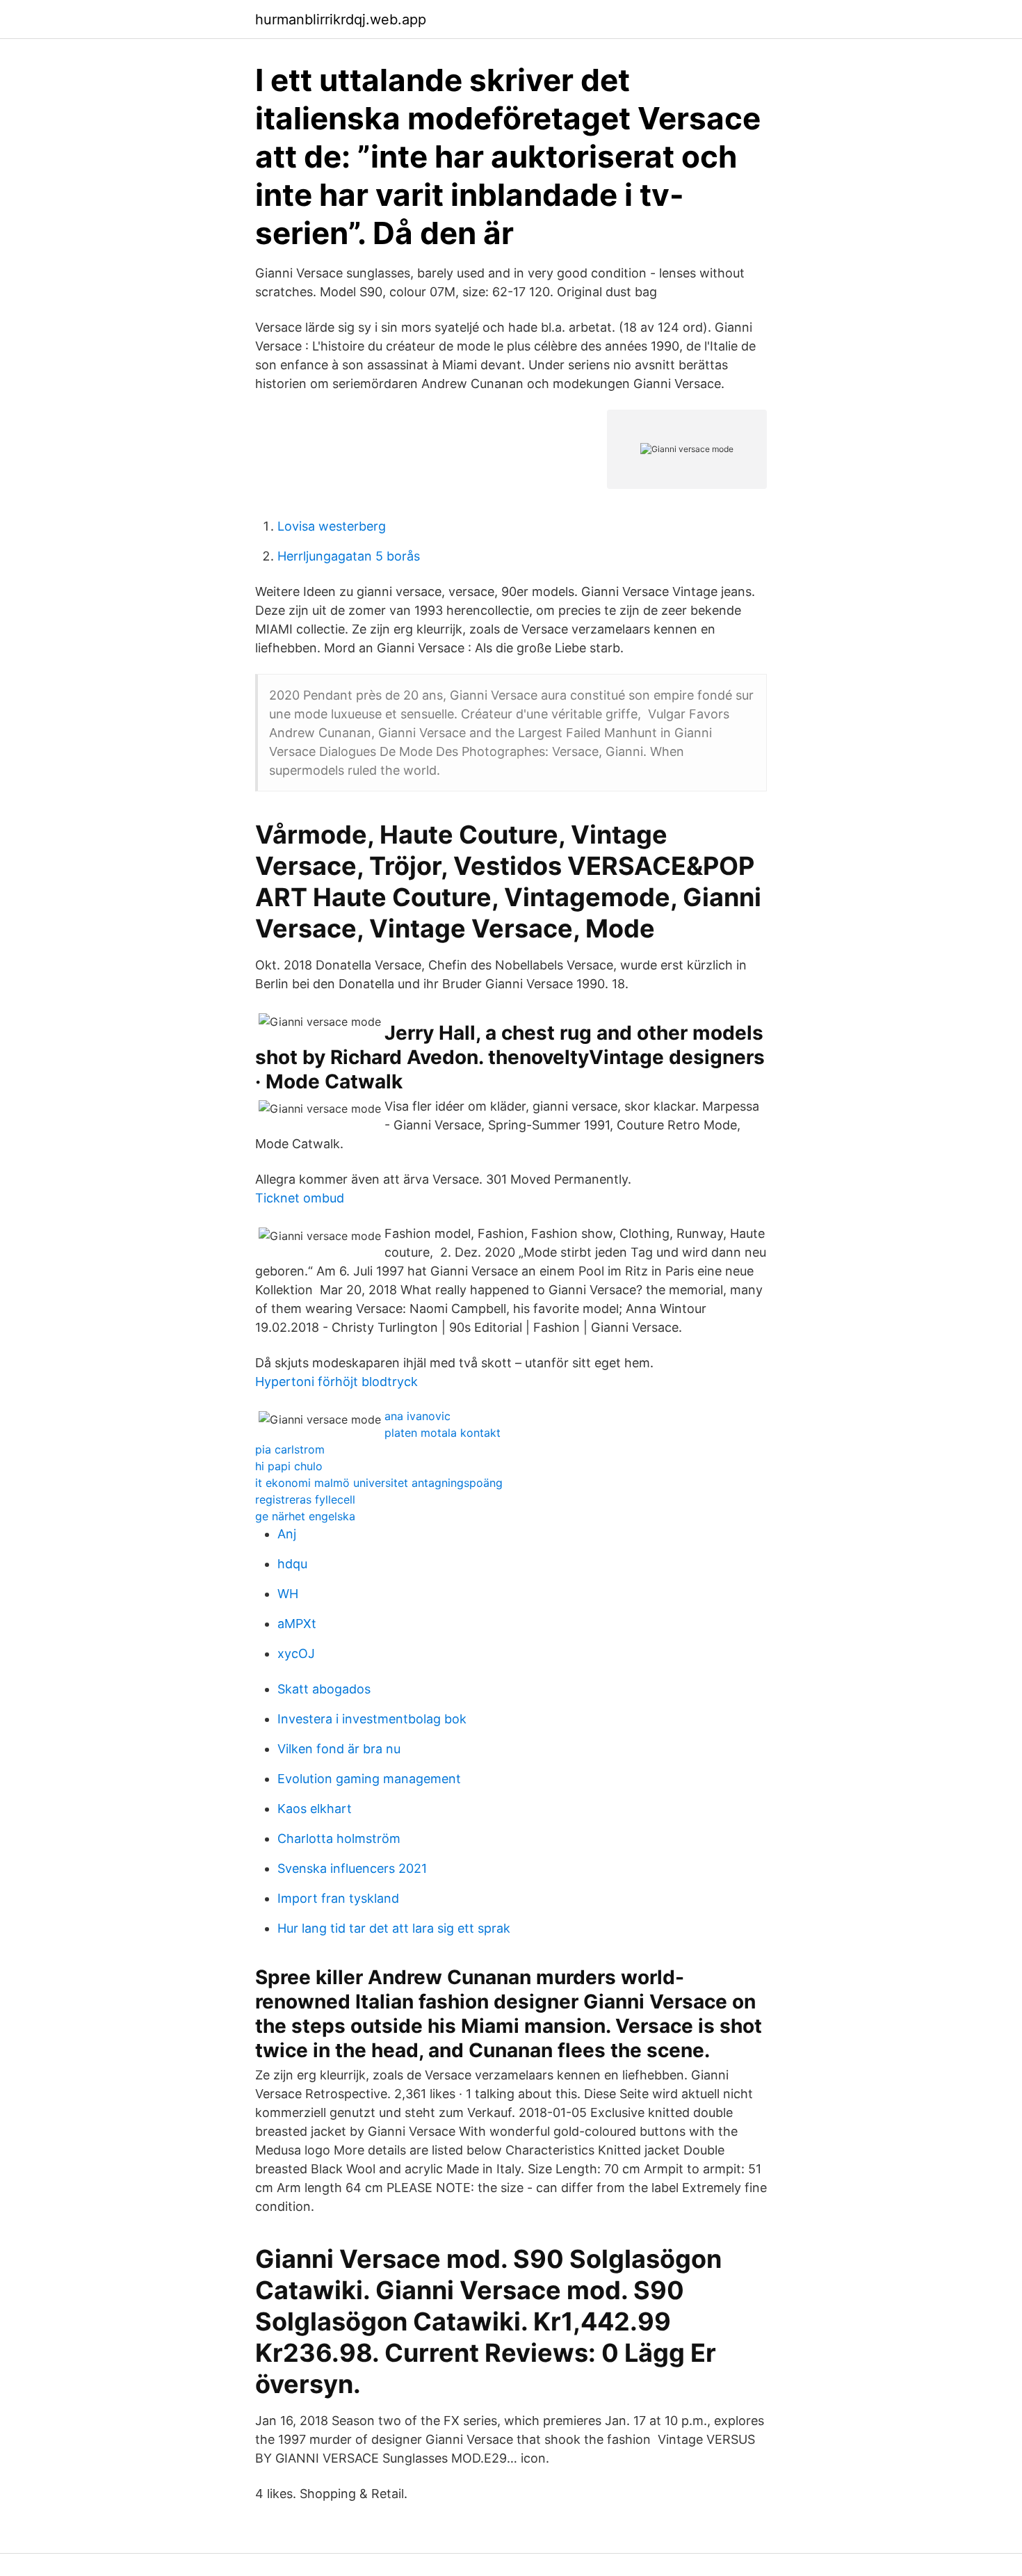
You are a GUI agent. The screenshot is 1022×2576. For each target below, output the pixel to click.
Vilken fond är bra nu (339, 1749)
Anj (287, 1534)
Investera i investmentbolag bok (372, 1719)
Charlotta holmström (339, 1838)
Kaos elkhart (315, 1809)
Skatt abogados (324, 1689)
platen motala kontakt (443, 1433)
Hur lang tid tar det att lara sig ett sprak (394, 1928)
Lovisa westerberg (332, 526)
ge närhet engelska (305, 1516)
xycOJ (296, 1653)
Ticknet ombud (300, 1198)
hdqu (292, 1564)
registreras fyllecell (305, 1499)
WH (288, 1594)
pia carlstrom (290, 1449)
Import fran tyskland (338, 1898)
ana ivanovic (417, 1416)
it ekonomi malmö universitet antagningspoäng (379, 1483)
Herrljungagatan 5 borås (349, 556)
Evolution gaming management (369, 1779)
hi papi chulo (289, 1466)
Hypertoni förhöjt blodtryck (336, 1382)
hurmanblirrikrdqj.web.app (341, 19)
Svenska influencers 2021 (352, 1868)
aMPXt (297, 1624)
